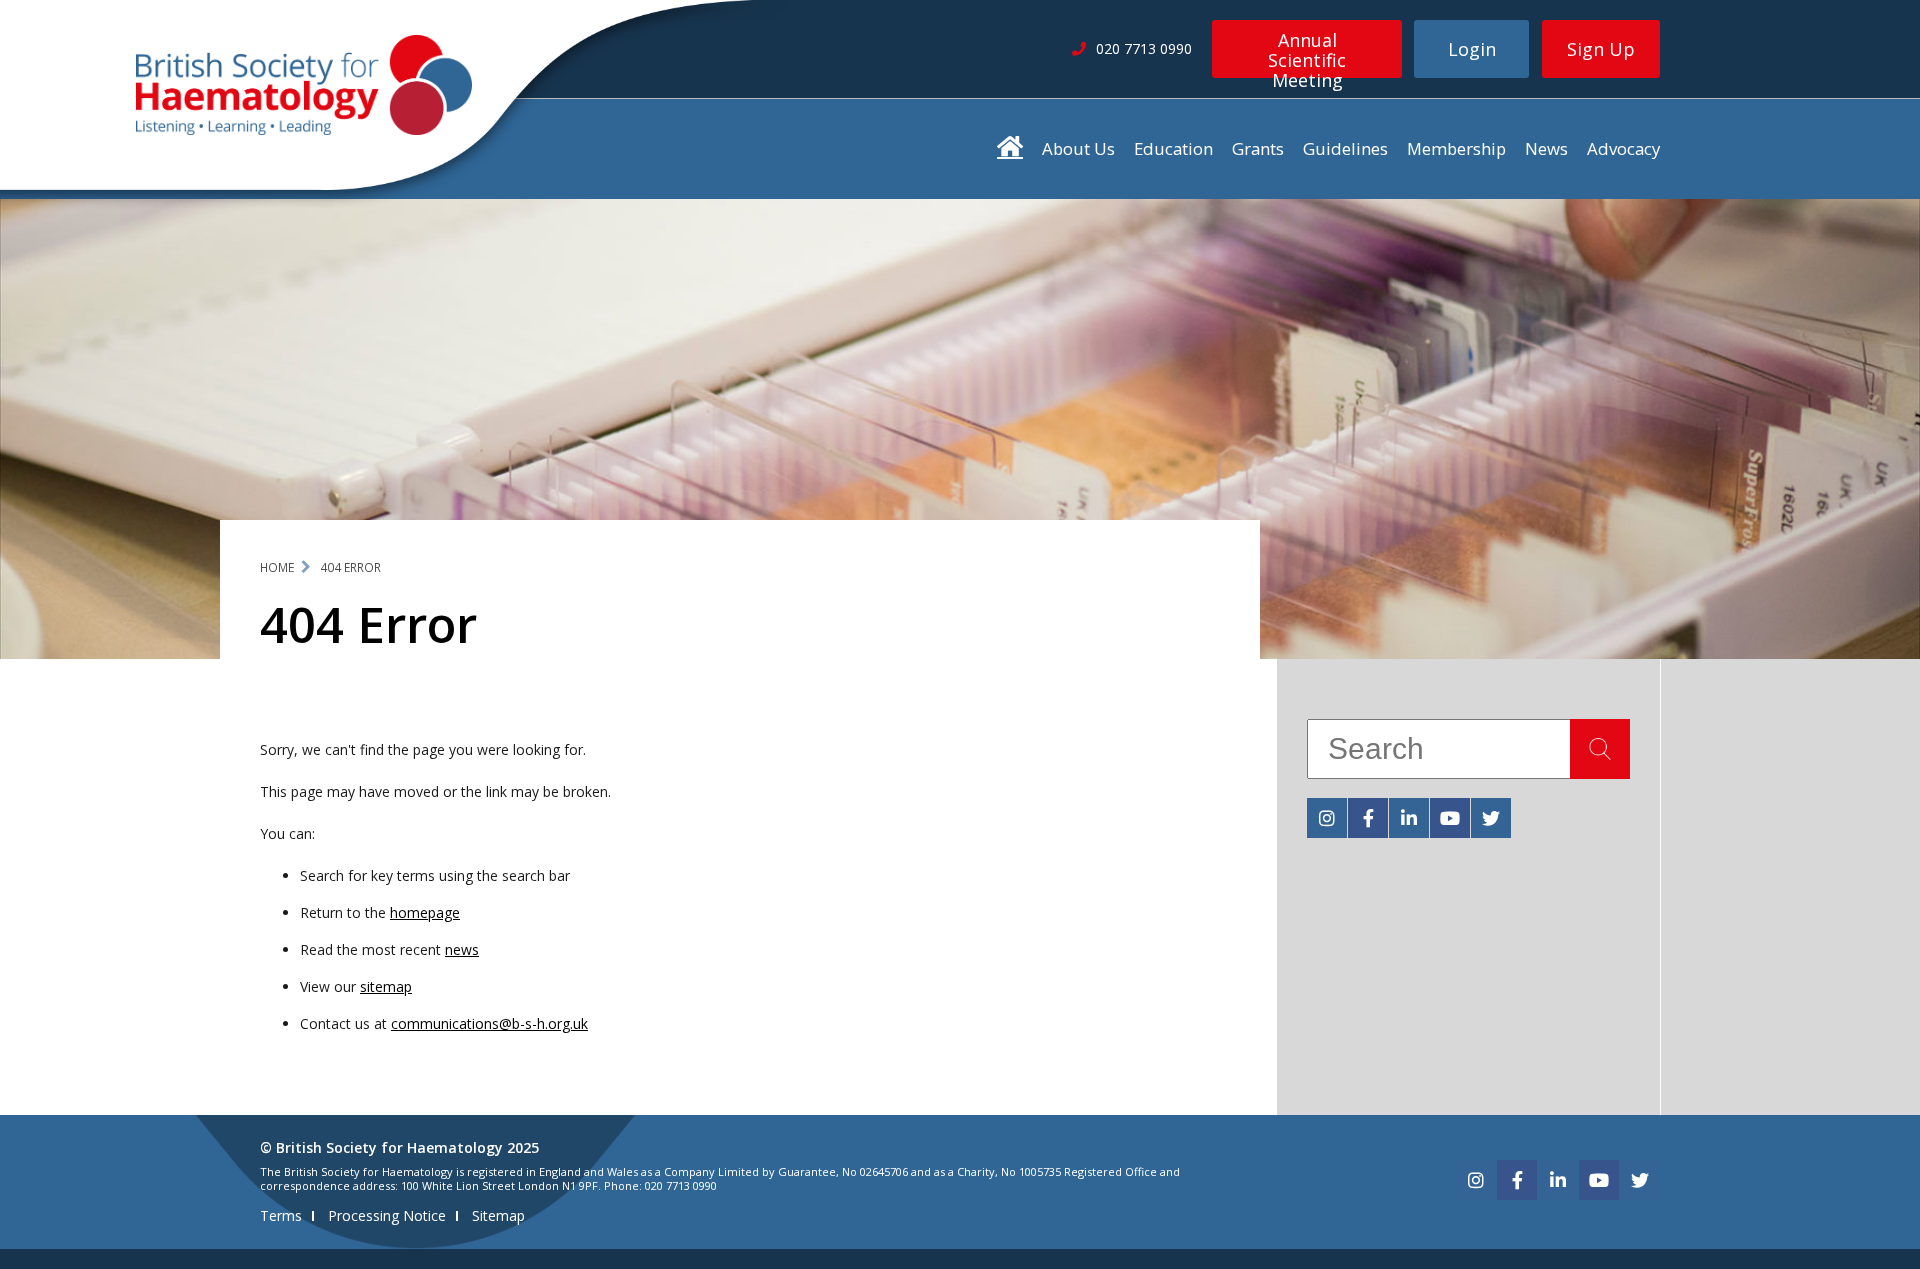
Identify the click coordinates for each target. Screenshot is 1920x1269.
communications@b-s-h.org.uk (489, 1023)
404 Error (350, 567)
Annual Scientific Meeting (1307, 53)
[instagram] (1327, 818)
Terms (281, 1215)
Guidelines (1345, 148)
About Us (1078, 148)
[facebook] (1368, 818)
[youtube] (1450, 818)
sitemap (386, 986)
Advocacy (1623, 148)
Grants (1258, 148)
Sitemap (498, 1215)
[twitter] (1491, 818)
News (1546, 148)
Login (1472, 49)
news (462, 949)
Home (277, 567)
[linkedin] (1409, 818)
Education (1173, 148)
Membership (1456, 148)
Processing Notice (387, 1215)
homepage (425, 912)
